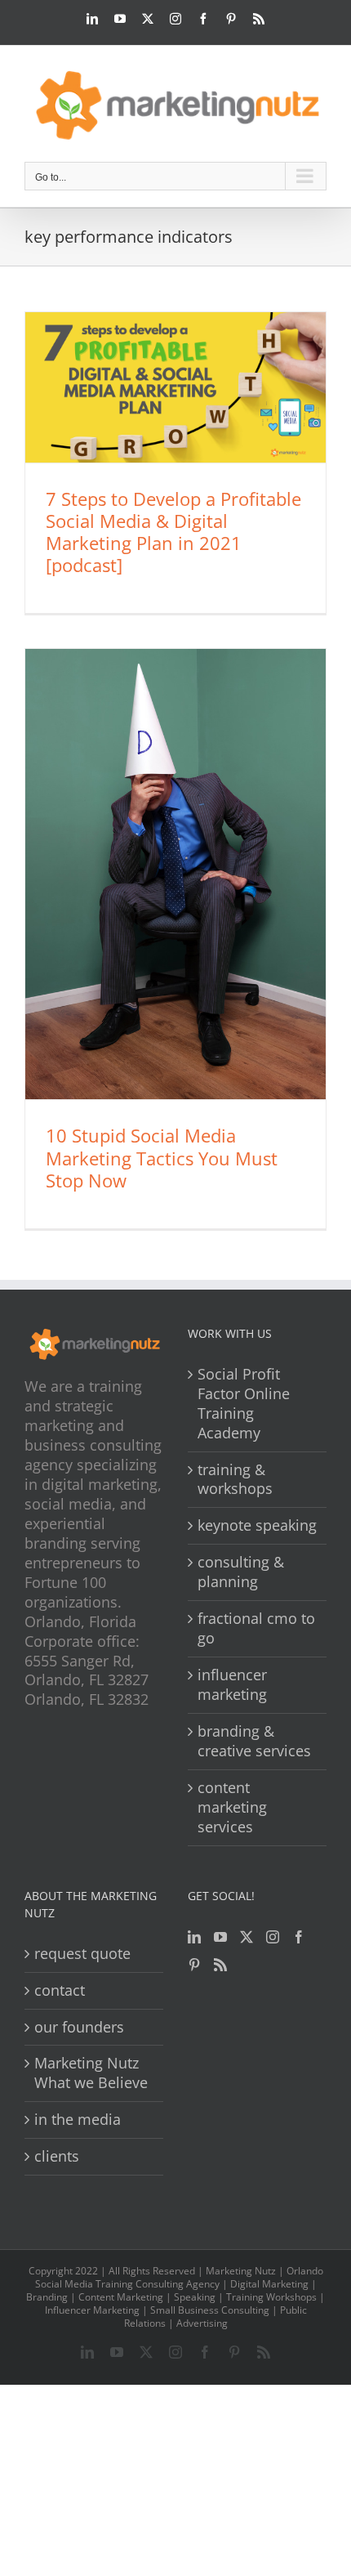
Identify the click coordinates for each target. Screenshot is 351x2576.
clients (57, 2156)
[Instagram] (273, 1937)
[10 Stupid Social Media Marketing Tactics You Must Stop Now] (175, 874)
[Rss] (220, 1965)
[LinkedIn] (194, 1937)
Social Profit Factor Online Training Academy (244, 1404)
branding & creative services (254, 1741)
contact (60, 1990)
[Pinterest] (194, 1965)
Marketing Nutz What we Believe (91, 2073)
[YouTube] (220, 1937)
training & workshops (235, 1480)
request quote (82, 1954)
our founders (79, 2027)
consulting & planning (241, 1572)
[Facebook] (299, 1937)
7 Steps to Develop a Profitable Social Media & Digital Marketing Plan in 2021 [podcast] (173, 532)
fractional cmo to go (256, 1628)
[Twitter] (247, 1937)
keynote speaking (257, 1525)
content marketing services (232, 1807)
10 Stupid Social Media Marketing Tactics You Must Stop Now (162, 1157)
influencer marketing (232, 1685)
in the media (78, 2120)
